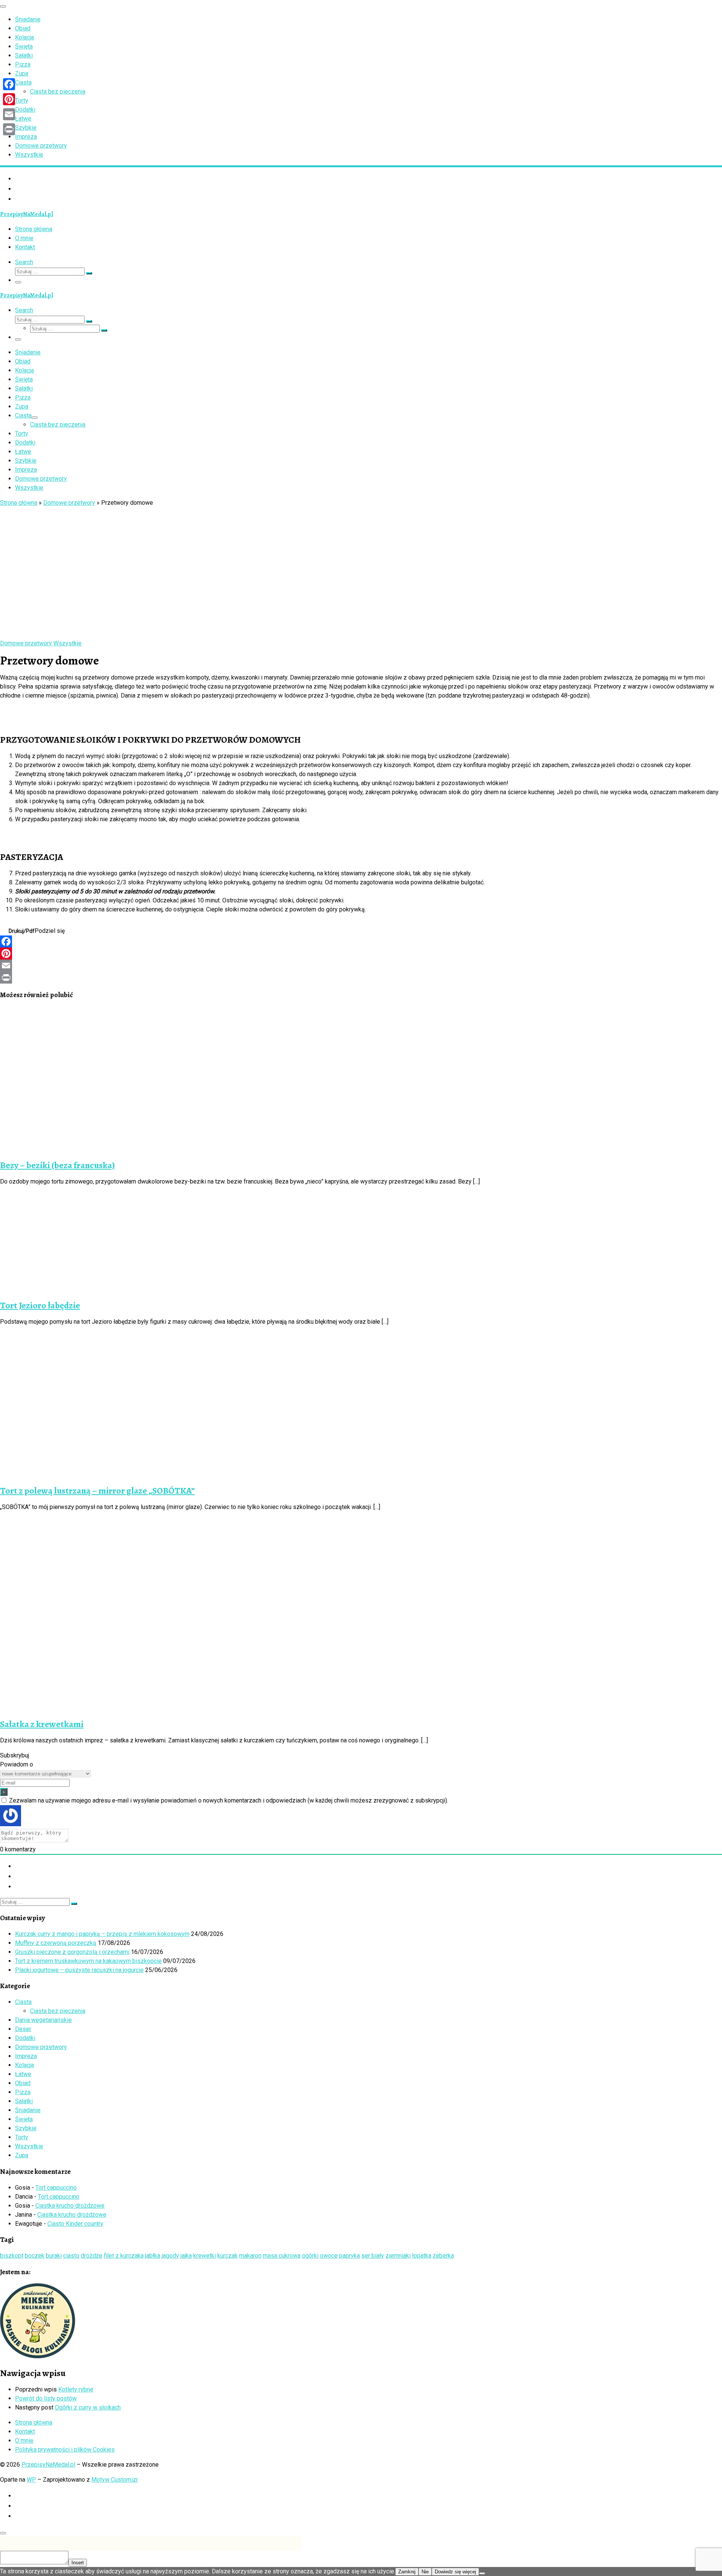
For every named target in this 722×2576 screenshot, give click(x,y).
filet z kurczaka (124, 2256)
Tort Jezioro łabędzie (40, 1305)
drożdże (92, 2256)
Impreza (26, 2056)
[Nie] (482, 2573)
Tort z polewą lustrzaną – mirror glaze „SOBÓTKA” (97, 1491)
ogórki (310, 2256)
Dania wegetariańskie (43, 2020)
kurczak (228, 2256)
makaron (250, 2256)
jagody (170, 2256)
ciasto (71, 2256)
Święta (24, 2119)
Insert (78, 2563)
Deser (23, 2029)
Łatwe (23, 2074)
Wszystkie (29, 2146)
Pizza (23, 2092)
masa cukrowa (282, 2256)
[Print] (361, 978)
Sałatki (24, 2101)
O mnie (24, 2441)
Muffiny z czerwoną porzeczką (56, 1943)
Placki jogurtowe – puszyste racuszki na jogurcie (79, 1970)
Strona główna (19, 503)
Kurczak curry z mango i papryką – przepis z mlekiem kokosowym (102, 1934)
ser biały (373, 2256)
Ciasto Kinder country (75, 2224)
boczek (35, 2256)
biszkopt (12, 2256)
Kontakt (25, 2431)
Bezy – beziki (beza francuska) (57, 1165)
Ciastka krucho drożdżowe (70, 2206)
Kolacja (24, 2065)
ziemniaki (398, 2256)
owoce (329, 2256)
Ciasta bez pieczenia (58, 2011)
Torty (22, 2137)
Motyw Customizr (115, 2480)
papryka (350, 2256)
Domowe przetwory (69, 503)
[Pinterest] (361, 954)
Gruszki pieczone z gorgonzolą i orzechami (72, 1952)
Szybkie (26, 2128)
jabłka (153, 2256)
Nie (425, 2572)
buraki (54, 2256)
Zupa (22, 2155)
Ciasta (23, 2002)
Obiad (23, 2083)
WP (31, 2480)
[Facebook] (361, 941)
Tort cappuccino (56, 2188)
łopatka (422, 2256)
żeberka (443, 2256)
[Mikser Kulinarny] (38, 2356)
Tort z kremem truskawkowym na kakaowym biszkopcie (88, 1961)
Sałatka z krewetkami (42, 1724)
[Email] (361, 966)
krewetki (205, 2256)
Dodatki (25, 2038)
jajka (186, 2256)
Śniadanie (28, 2110)
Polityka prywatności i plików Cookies (65, 2450)
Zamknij (407, 2572)
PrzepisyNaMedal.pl (48, 2465)
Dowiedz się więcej (455, 2572)
